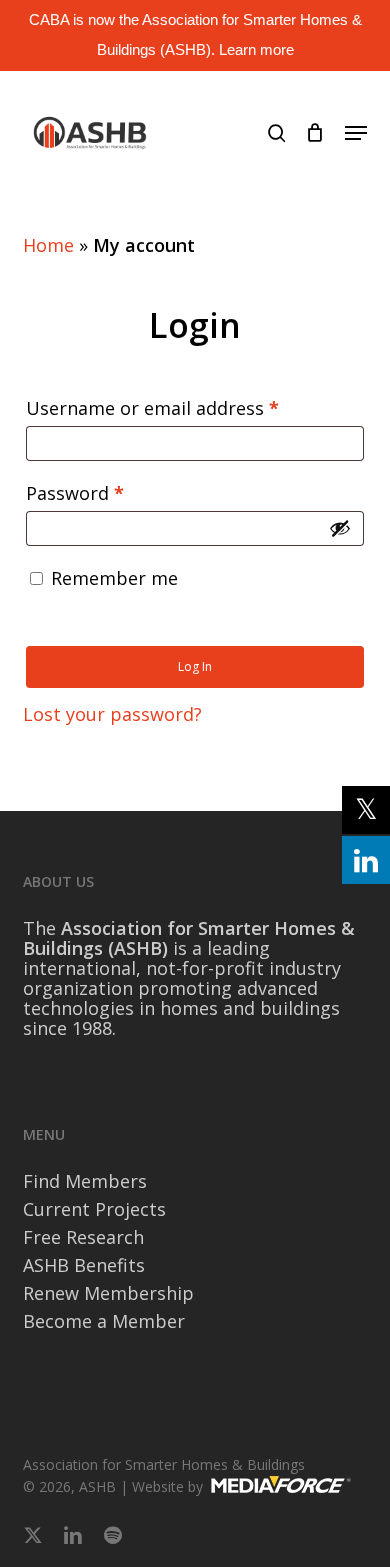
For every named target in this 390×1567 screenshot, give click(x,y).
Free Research (83, 1237)
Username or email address (190, 407)
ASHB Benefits (84, 1265)
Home (48, 245)
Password (113, 492)
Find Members (85, 1181)
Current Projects (94, 1209)
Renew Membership (108, 1293)
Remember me (114, 578)
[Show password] (340, 528)
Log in (195, 666)
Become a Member (104, 1321)
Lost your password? (112, 714)
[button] (356, 133)
